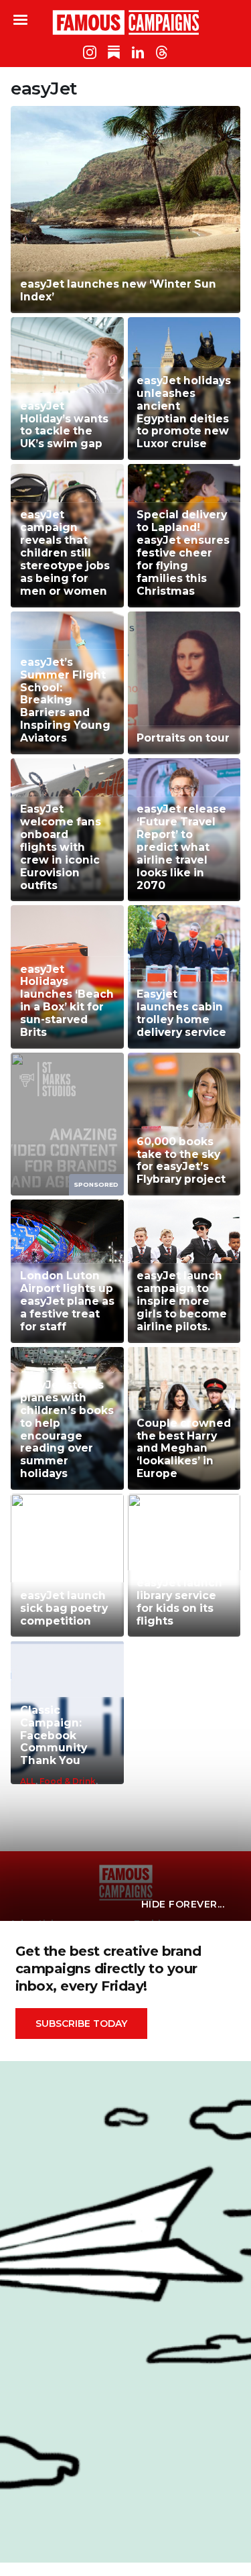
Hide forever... (183, 1904)
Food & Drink (68, 1781)
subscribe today (81, 2024)
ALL (28, 1781)
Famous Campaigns (126, 22)
